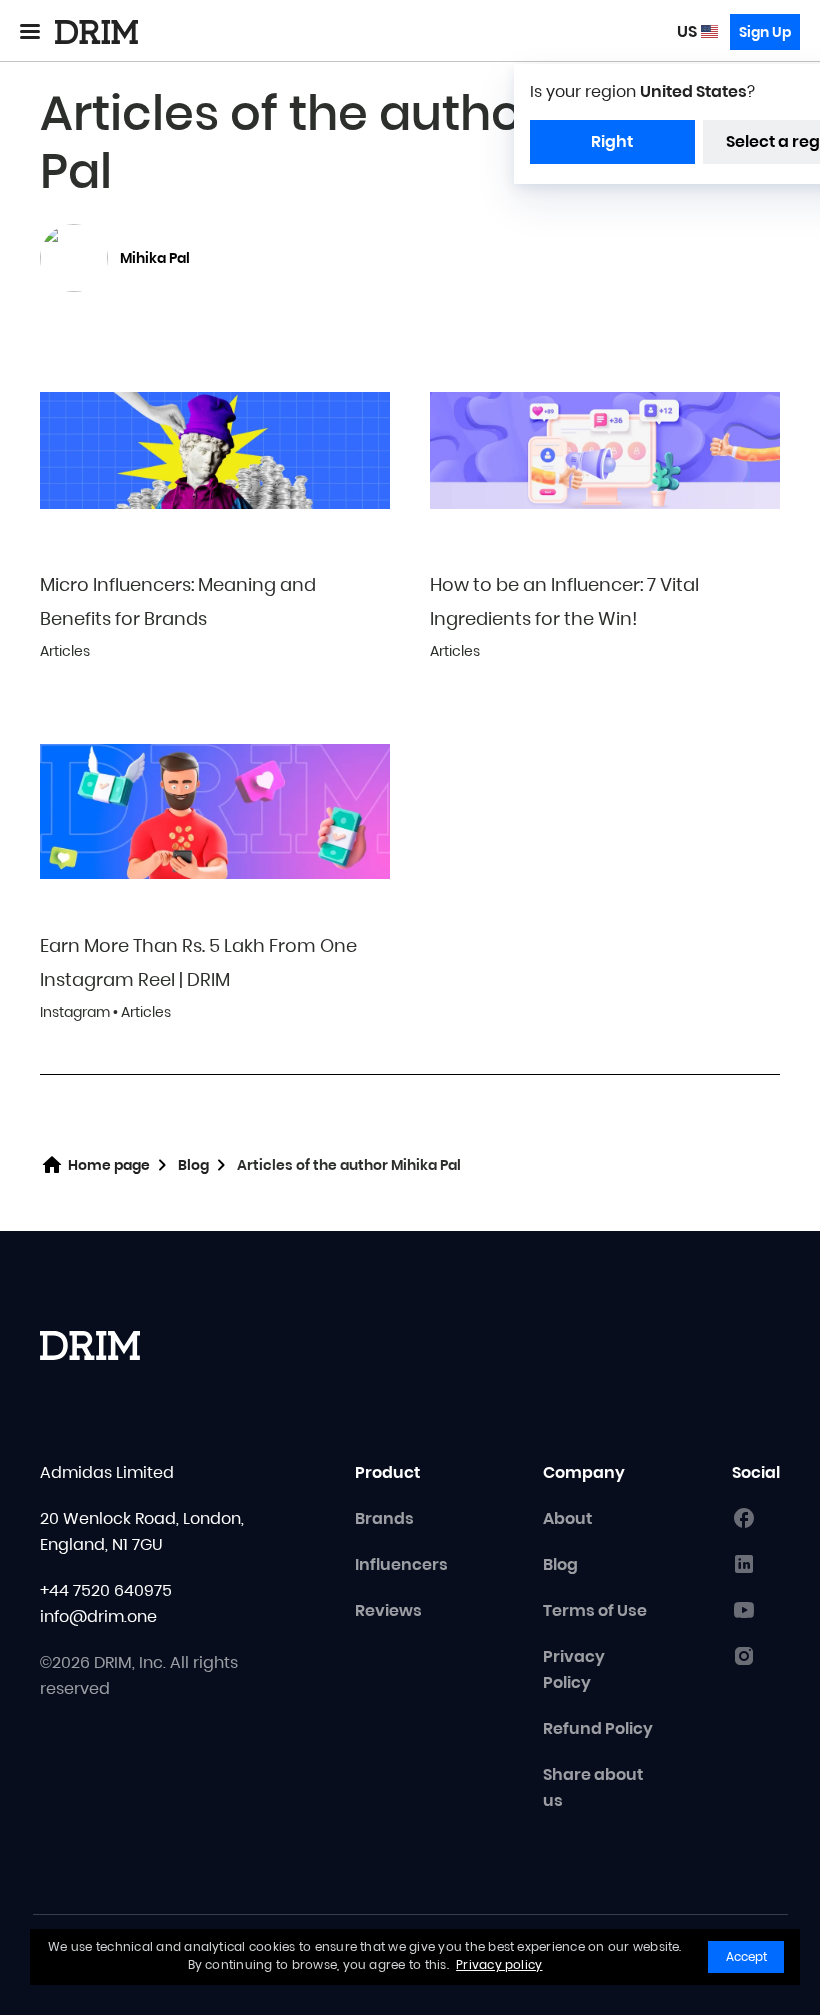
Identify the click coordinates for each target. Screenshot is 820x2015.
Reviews (388, 1610)
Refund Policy (598, 1728)
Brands (384, 1518)
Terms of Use (595, 1610)
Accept (746, 1956)
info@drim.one (98, 1616)
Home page (109, 1165)
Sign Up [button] (765, 32)
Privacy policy (499, 1964)
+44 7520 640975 (106, 1590)
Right (612, 141)
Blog (193, 1165)
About (567, 1518)
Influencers (401, 1564)
